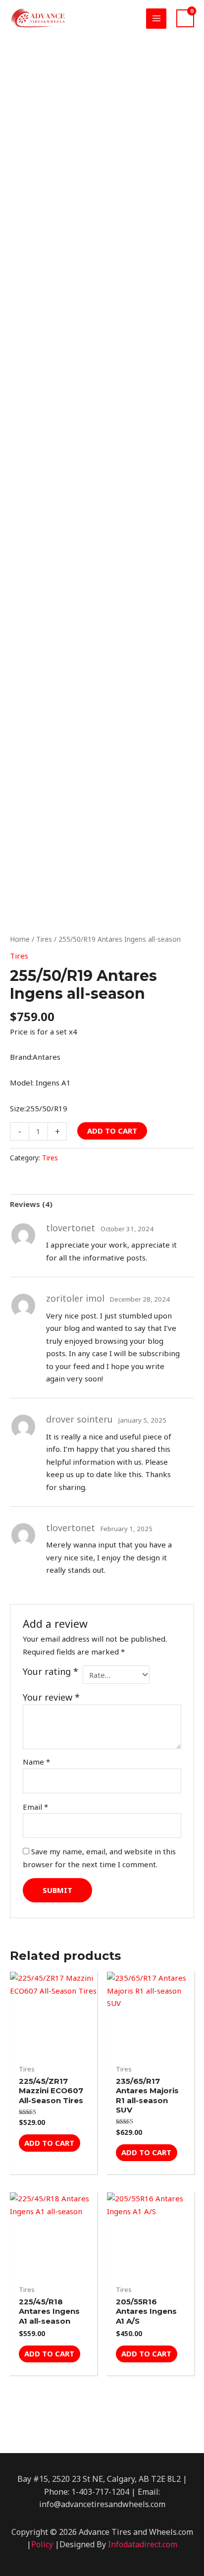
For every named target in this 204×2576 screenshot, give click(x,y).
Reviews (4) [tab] (31, 1204)
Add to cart (112, 1131)
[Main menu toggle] (156, 19)
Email (35, 1807)
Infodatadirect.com (143, 2544)
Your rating (51, 1671)
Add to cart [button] (49, 2143)
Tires (44, 939)
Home (20, 939)
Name (36, 1762)
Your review (51, 1697)
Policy (42, 2544)
